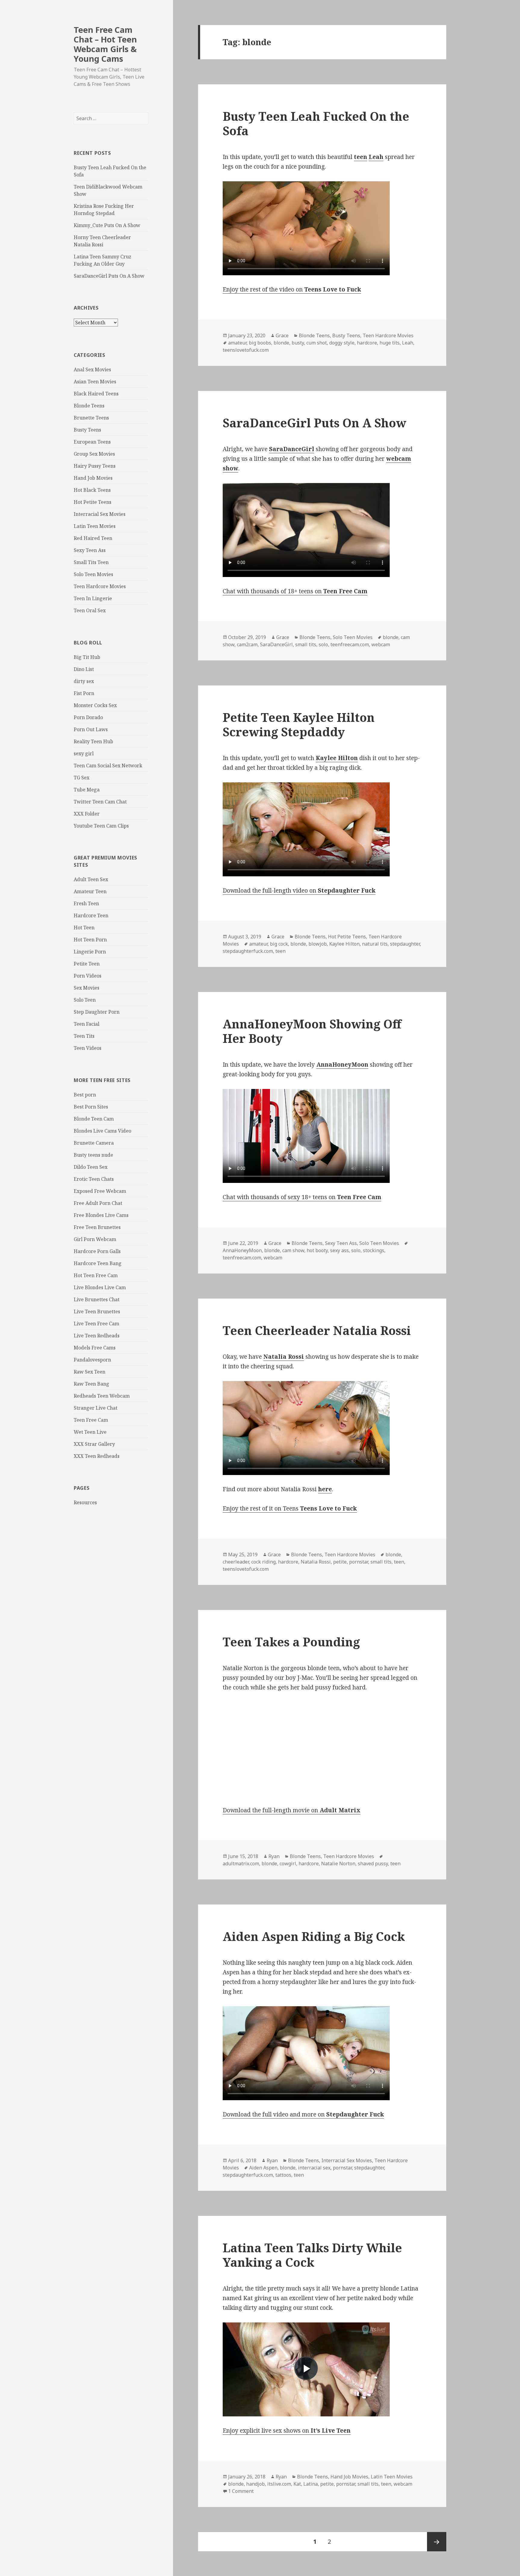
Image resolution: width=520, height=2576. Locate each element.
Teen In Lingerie (93, 598)
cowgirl (288, 1863)
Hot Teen (84, 928)
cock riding (263, 1562)
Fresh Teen (86, 903)
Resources (85, 1502)
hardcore (367, 343)
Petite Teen (87, 964)
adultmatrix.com (241, 1863)
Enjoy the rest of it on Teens (290, 1508)
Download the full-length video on (299, 890)
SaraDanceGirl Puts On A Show (109, 276)
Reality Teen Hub (93, 741)
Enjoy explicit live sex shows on (287, 2431)
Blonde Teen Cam (94, 1119)
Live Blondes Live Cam (100, 1287)
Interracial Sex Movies (100, 514)
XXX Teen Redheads (97, 1456)
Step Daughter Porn (97, 1012)
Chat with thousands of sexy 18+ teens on (302, 1197)
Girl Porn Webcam (95, 1239)
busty (298, 343)
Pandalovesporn (92, 1360)
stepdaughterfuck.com (248, 951)
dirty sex (84, 681)
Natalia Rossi (316, 1562)
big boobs (260, 343)
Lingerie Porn (90, 952)
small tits (306, 644)
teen (280, 951)
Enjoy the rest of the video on (292, 289)
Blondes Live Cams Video (102, 1131)
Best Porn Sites (91, 1107)
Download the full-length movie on (292, 1810)
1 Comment (241, 2491)
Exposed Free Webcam (100, 1191)
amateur (237, 343)
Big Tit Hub (87, 657)
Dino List (84, 669)
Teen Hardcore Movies (100, 586)
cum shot (317, 343)
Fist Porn (84, 693)
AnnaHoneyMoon (242, 1250)
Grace (282, 335)
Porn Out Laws (91, 729)
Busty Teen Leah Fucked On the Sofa (316, 123)
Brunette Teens (91, 418)
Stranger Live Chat (96, 1408)
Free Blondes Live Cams (101, 1215)
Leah (408, 343)
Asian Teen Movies (95, 382)
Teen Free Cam (91, 1420)
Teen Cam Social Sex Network (108, 766)
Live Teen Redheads (97, 1336)
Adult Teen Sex (91, 879)
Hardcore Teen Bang (98, 1263)
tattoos (283, 2175)
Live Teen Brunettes (97, 1311)
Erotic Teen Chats (94, 1179)
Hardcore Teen (91, 915)
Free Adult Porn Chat (98, 1203)
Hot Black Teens (92, 490)
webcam (381, 644)
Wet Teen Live (90, 1432)
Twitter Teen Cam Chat (100, 802)
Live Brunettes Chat (97, 1299)
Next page (437, 2542)
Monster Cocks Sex (95, 705)
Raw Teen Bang (91, 1384)
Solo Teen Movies (93, 574)
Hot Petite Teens (93, 502)
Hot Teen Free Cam (96, 1275)
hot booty (317, 1250)
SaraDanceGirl (276, 644)
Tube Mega (87, 790)
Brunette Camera (94, 1143)
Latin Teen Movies (95, 526)
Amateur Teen (90, 891)
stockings (374, 1250)
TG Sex (82, 778)
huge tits (390, 343)
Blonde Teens (89, 406)
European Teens (92, 442)
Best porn (85, 1095)
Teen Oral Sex (90, 610)
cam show (293, 1250)
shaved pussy (373, 1863)
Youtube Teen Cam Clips (101, 826)
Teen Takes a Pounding (291, 1642)
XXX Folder (87, 814)
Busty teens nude (93, 1155)
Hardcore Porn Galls (97, 1251)
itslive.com (279, 2484)
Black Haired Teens (96, 394)
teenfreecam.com (350, 644)
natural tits (375, 944)
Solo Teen (85, 1000)
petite (340, 1562)
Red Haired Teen (93, 538)
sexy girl (84, 753)
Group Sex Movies (94, 454)
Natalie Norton (338, 1863)
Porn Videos (88, 976)
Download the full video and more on (303, 2114)
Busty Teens (87, 430)
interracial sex (314, 2168)
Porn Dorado (88, 717)
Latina (311, 2484)
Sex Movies (87, 988)
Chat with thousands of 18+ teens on (295, 591)
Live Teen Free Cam (96, 1324)
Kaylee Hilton (344, 944)
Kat (297, 2484)
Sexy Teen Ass (90, 550)
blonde (281, 343)
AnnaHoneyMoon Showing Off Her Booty (312, 1031)
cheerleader (236, 1562)
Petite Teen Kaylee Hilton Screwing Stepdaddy (299, 724)
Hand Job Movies (93, 478)
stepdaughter (405, 944)
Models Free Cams (95, 1348)
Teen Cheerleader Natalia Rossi (317, 1330)
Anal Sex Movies (92, 370)
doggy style (342, 343)
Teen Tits (84, 1036)
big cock (279, 944)
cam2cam (247, 644)
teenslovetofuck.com (246, 350)
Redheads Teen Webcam (102, 1396)
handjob (255, 2484)
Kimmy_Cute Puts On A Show (107, 225)
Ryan (274, 1856)
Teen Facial (87, 1024)
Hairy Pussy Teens (95, 466)
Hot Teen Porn (90, 940)
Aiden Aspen (263, 2168)
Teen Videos (88, 1048)
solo (323, 644)
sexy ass (339, 1250)
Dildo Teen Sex (91, 1167)
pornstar (359, 1562)
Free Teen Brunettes (97, 1227)
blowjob (318, 944)
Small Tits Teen (91, 562)
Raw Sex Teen (90, 1372)
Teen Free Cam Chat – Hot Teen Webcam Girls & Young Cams (105, 44)
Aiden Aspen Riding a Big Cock (314, 1936)
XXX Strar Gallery (94, 1444)
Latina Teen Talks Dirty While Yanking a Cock (312, 2255)
